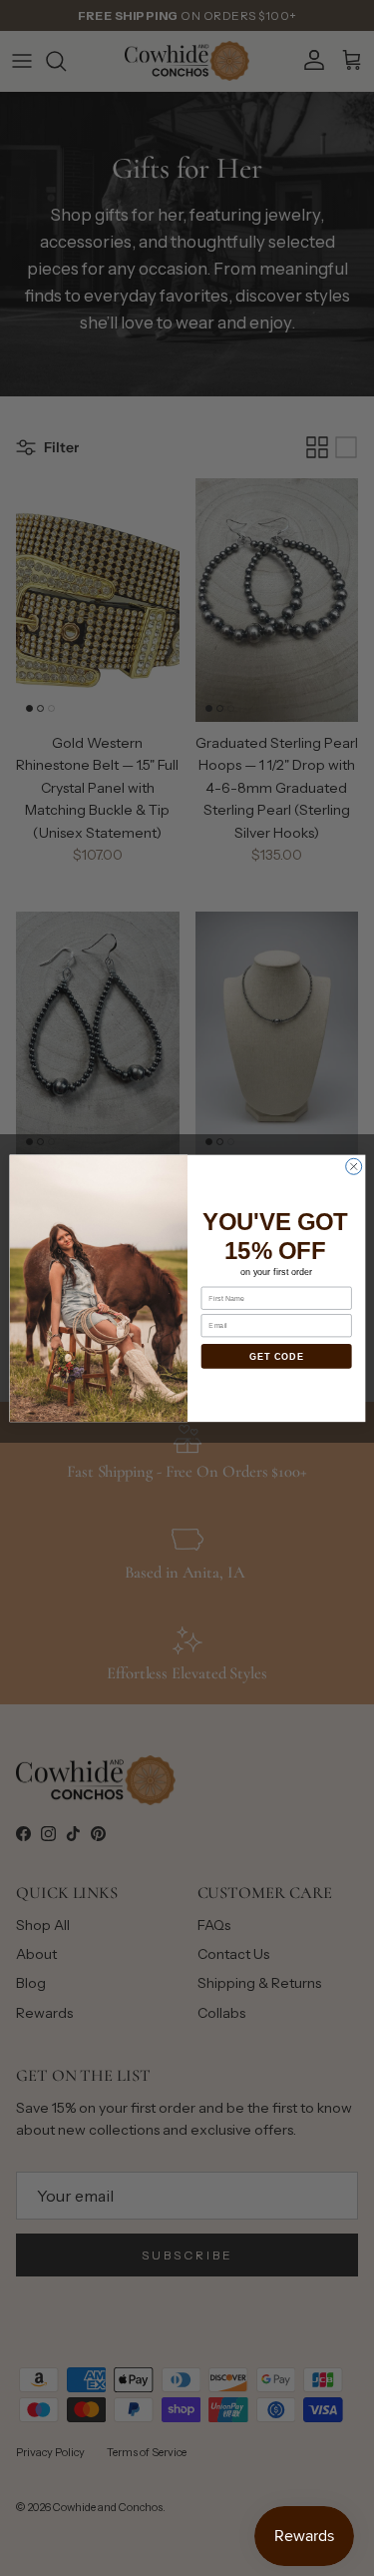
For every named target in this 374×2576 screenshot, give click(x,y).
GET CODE (276, 1356)
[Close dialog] (353, 1166)
